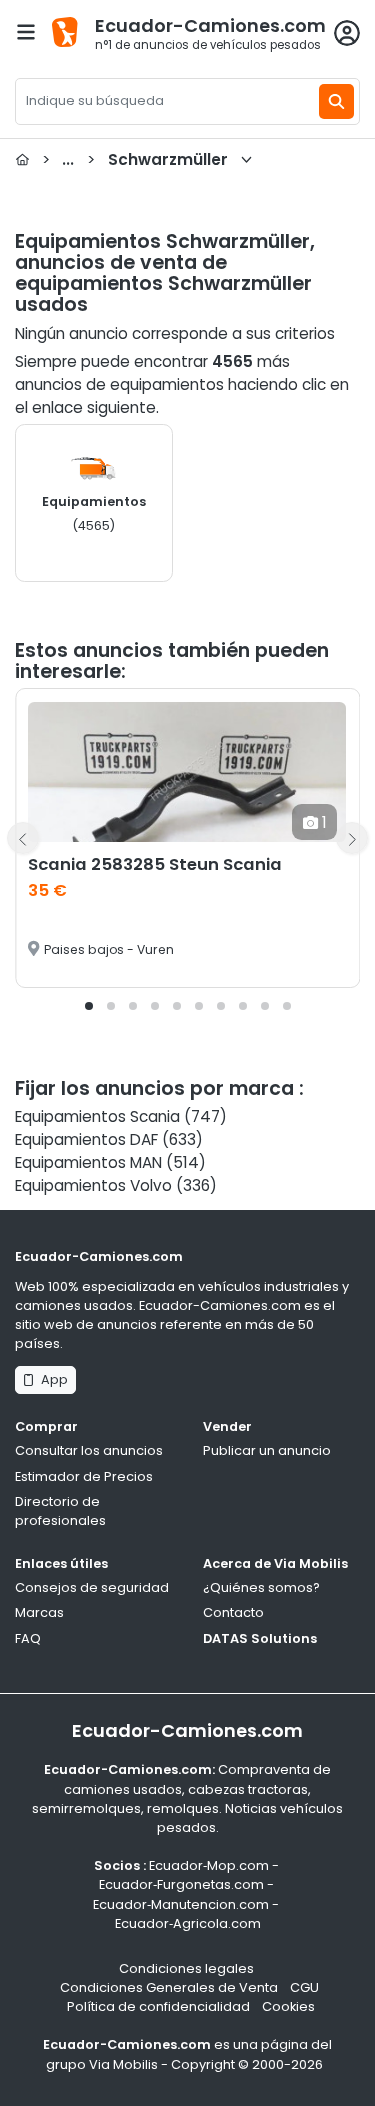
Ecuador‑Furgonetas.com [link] (181, 1884)
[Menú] (26, 32)
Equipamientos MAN (88, 1162)
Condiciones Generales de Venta (169, 1987)
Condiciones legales (186, 1968)
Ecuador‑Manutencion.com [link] (181, 1904)
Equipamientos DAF (86, 1139)
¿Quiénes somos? (261, 1587)
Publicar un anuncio (267, 1450)
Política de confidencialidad (158, 2006)
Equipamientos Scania (97, 1116)
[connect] (347, 33)
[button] (89, 1006)
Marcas (39, 1612)
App (51, 1379)
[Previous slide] (23, 838)
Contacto (233, 1612)
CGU (304, 1987)
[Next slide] (352, 838)
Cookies (288, 2006)
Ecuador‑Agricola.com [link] (188, 1923)
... (135, 159)
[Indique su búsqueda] (336, 101)
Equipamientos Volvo (93, 1185)
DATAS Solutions (260, 1638)
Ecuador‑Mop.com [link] (209, 1865)
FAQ (28, 1638)
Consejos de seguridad (92, 1587)
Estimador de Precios (84, 1476)
